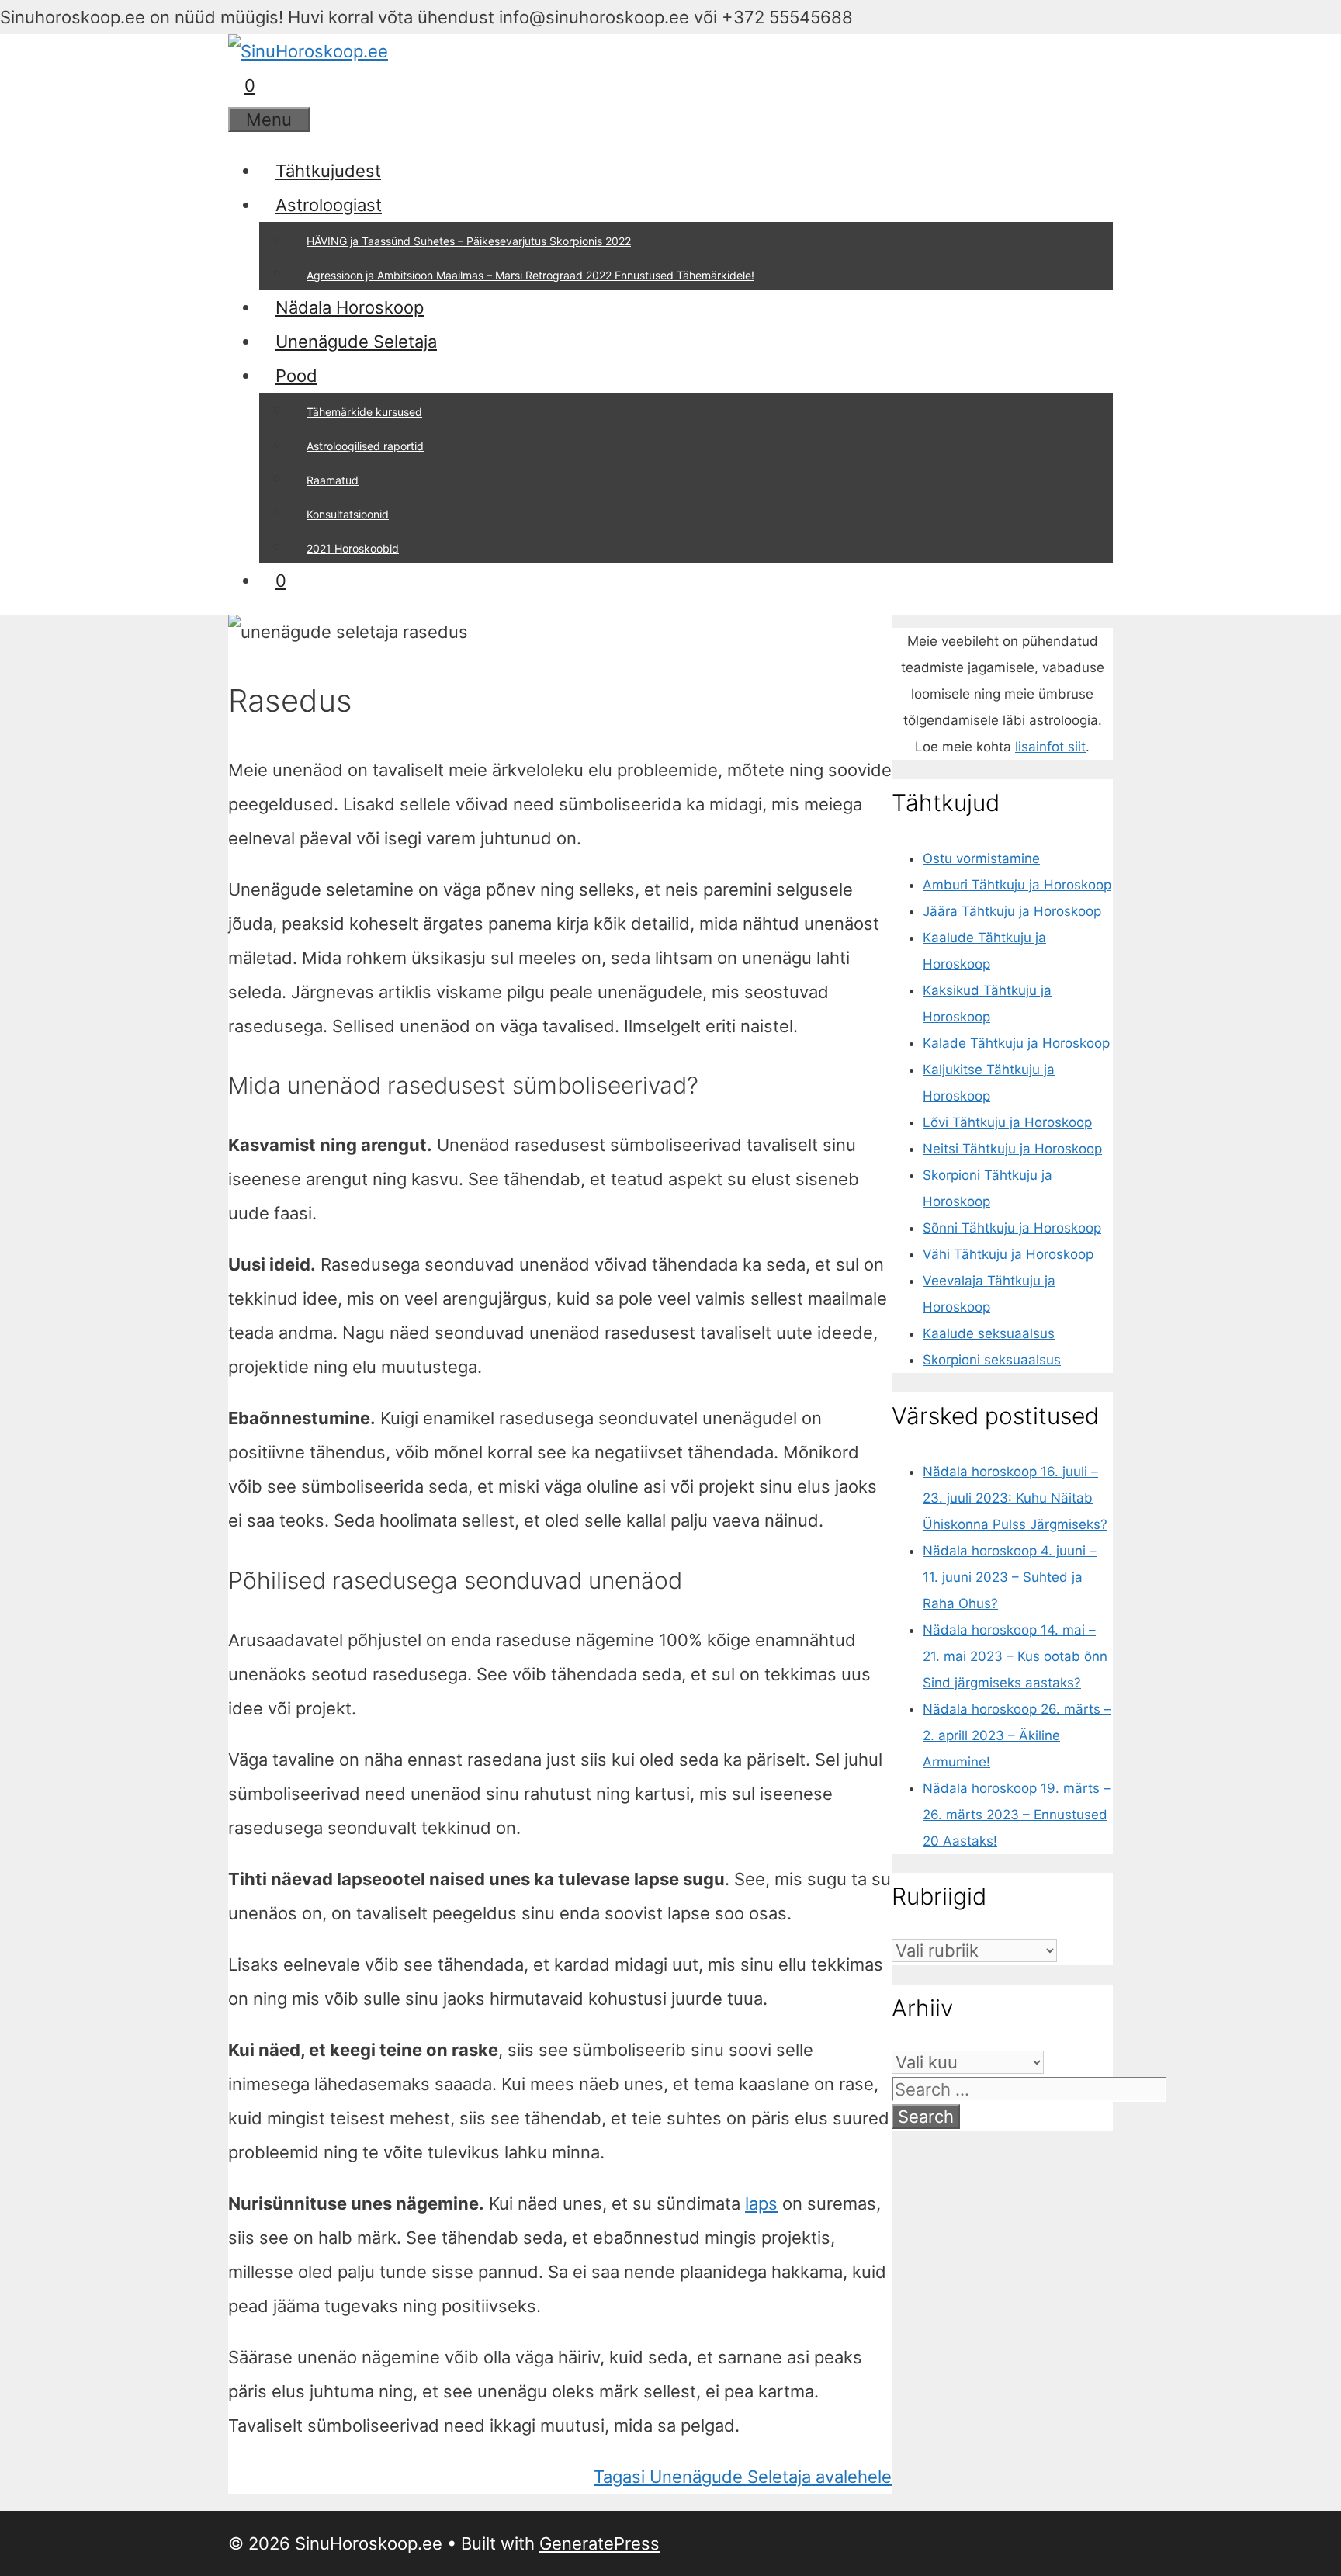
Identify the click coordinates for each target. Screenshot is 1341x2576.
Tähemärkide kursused (364, 412)
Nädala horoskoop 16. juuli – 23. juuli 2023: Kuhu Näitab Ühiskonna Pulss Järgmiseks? (1015, 1498)
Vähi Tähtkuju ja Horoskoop (1008, 1254)
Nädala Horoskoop (350, 307)
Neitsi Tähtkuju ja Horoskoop (1012, 1149)
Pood (296, 376)
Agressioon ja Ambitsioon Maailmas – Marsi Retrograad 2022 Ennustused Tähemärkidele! (530, 275)
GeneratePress (599, 2543)
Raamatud (333, 480)
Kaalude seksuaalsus (989, 1333)
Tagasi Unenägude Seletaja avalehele (743, 2477)
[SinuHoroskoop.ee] (308, 51)
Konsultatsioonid (348, 514)
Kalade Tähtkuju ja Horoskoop (1016, 1043)
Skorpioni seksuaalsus (992, 1360)
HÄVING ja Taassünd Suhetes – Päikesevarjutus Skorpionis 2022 (469, 241)
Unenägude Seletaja (356, 342)
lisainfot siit (1050, 747)
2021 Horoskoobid (353, 548)
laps (761, 2203)
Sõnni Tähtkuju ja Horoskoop (1012, 1228)
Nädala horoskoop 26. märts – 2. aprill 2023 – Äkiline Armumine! (1017, 1735)
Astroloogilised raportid (365, 446)
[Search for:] (1029, 2091)
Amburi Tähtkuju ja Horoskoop (1017, 885)
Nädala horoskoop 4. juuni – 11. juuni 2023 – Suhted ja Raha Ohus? (1010, 1577)
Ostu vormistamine (981, 858)
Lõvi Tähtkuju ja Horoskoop (1007, 1122)
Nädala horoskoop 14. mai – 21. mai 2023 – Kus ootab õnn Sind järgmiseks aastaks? (1015, 1656)
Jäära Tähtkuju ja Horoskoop (1012, 911)
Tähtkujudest (328, 171)
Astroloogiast (329, 205)
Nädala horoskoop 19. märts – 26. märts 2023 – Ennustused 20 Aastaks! (1017, 1815)
